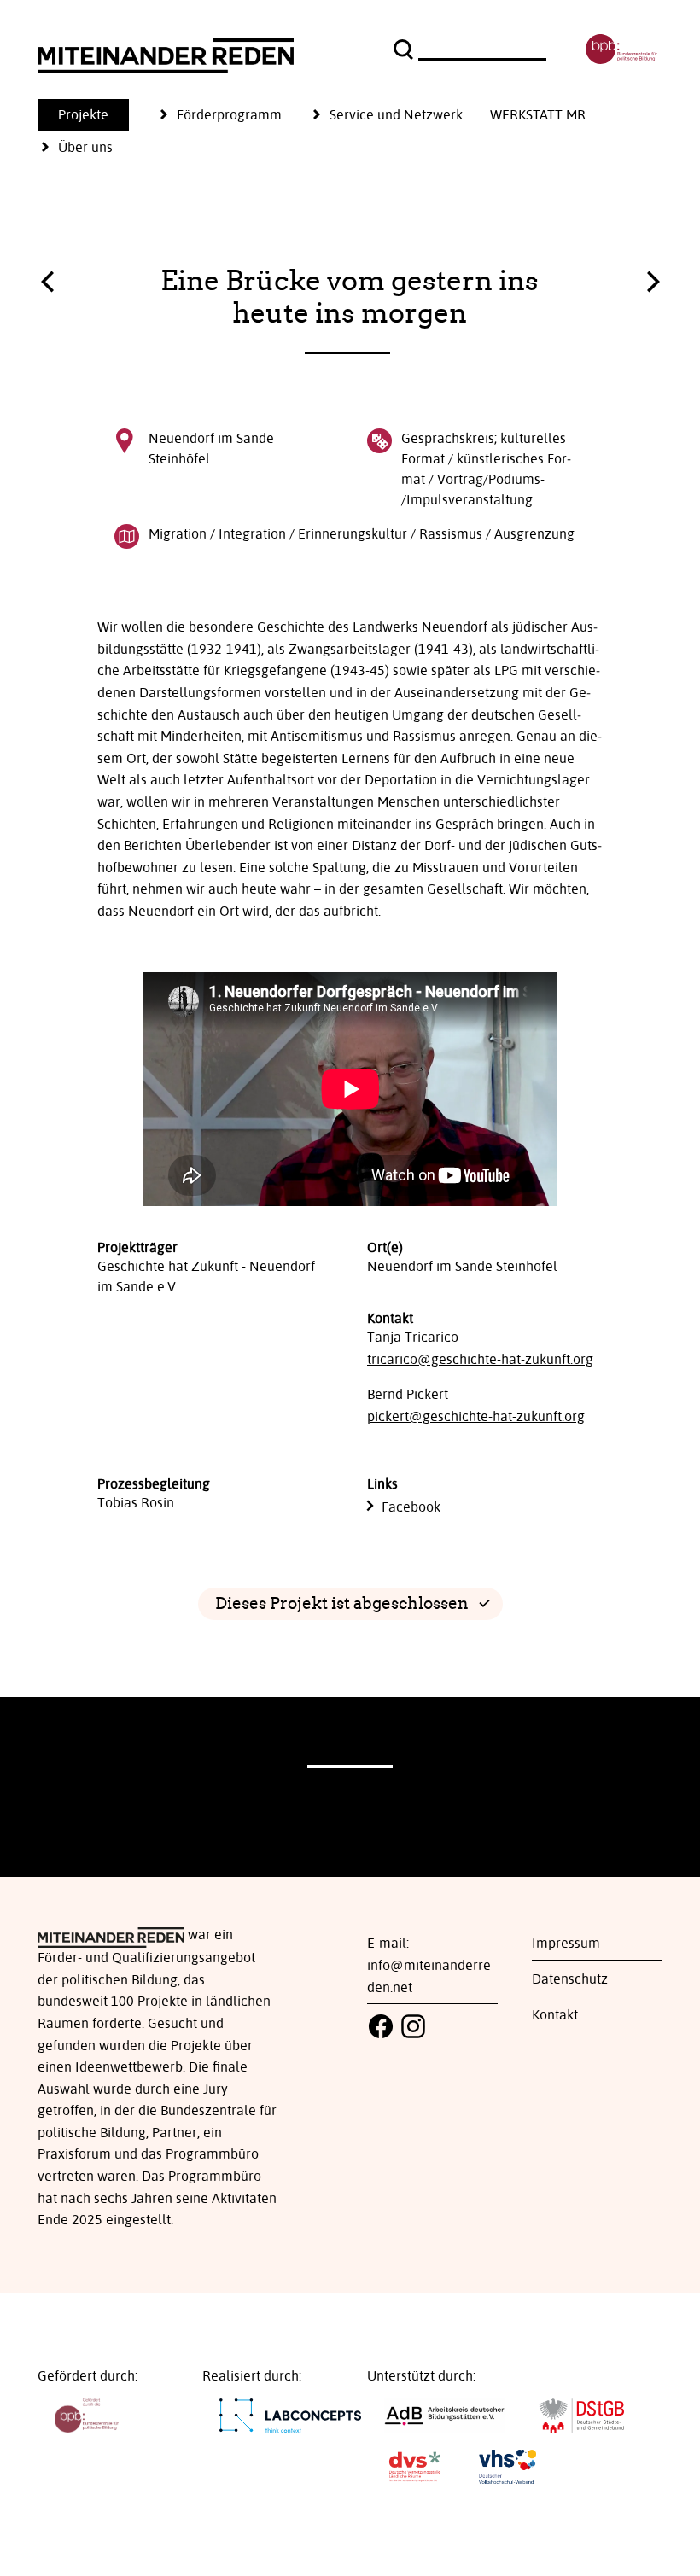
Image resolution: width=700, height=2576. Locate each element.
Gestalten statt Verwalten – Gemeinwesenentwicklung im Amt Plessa (653, 277)
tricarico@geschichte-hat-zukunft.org (480, 1360)
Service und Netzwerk (396, 115)
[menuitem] (97, 115)
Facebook (411, 1507)
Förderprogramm (229, 115)
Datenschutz (570, 1979)
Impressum (566, 1944)
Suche (405, 50)
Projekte (83, 115)
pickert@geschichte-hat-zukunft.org (476, 1417)
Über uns (85, 148)
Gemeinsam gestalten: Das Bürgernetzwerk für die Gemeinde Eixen (47, 286)
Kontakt (555, 2015)
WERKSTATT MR (538, 115)
